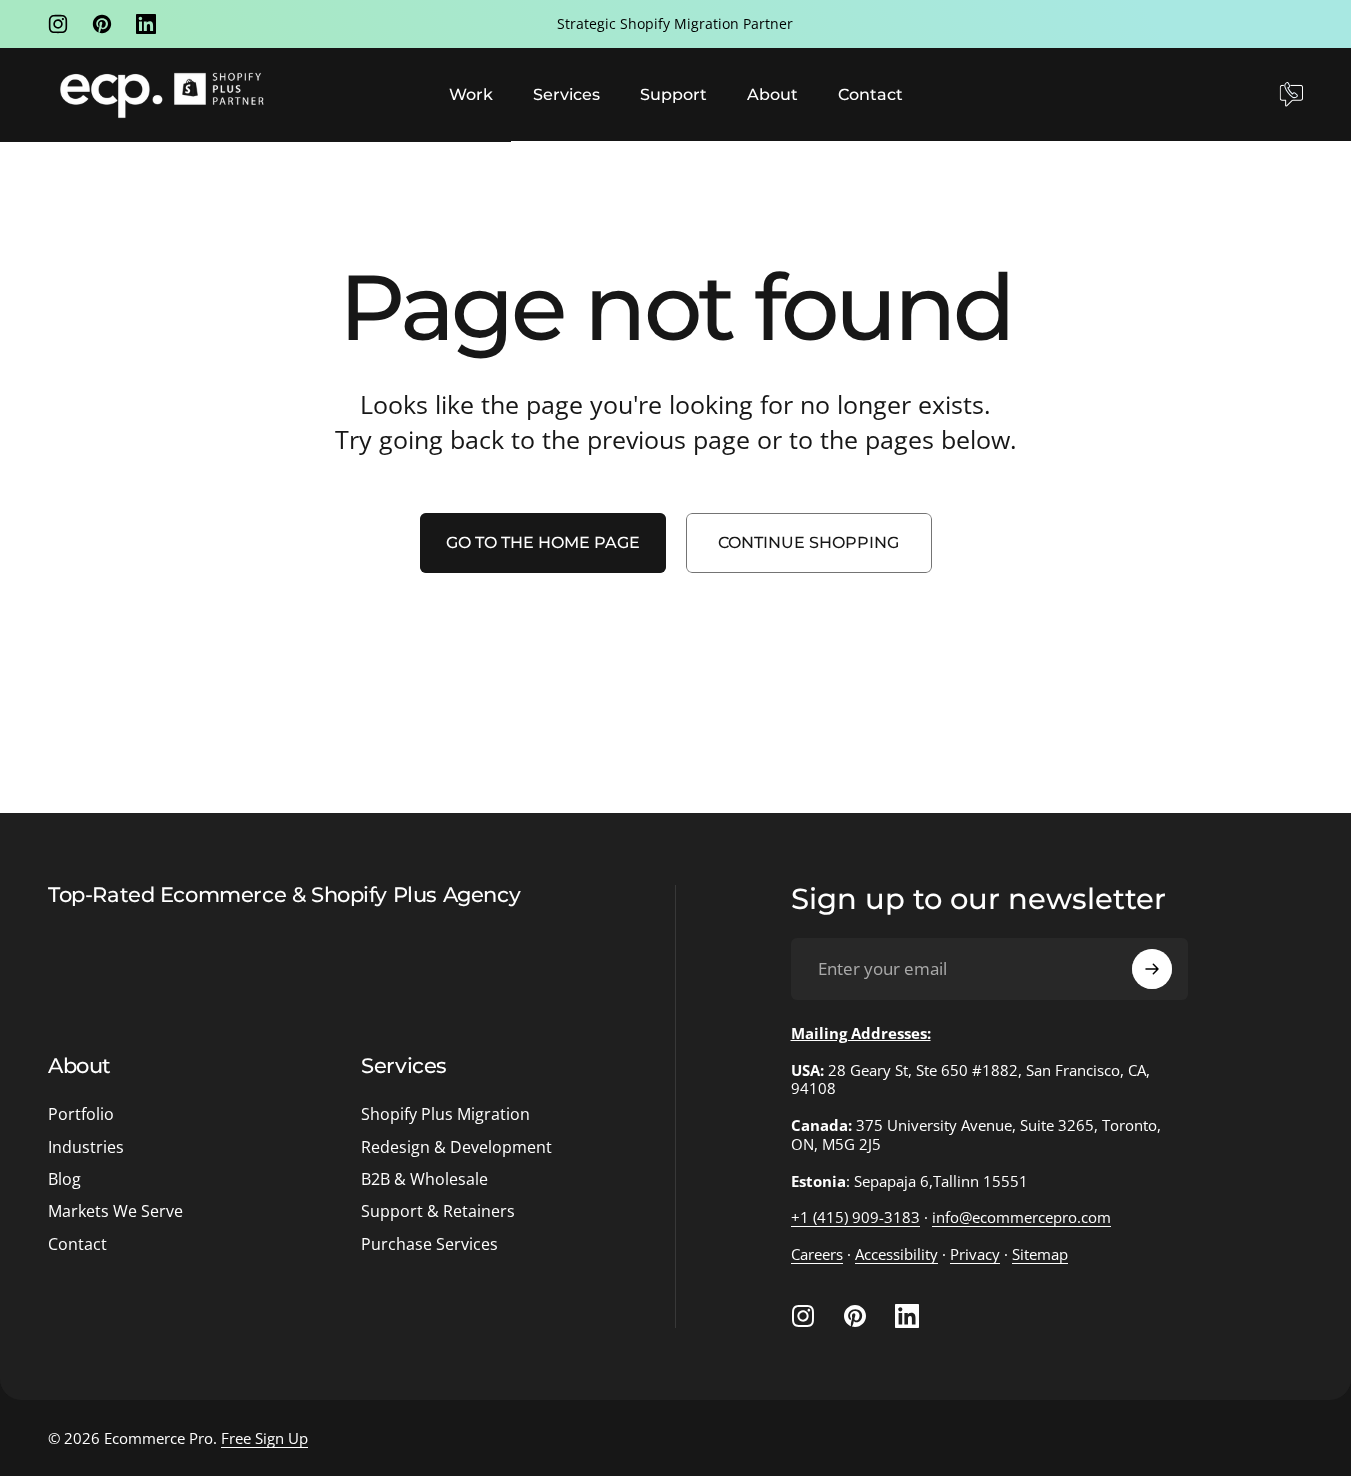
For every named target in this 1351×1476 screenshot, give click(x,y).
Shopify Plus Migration (445, 1114)
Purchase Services (429, 1244)
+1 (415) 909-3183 (855, 1217)
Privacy (975, 1254)
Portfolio (81, 1114)
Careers (817, 1254)
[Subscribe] (1152, 969)
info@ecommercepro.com (1021, 1217)
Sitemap (1040, 1254)
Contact (77, 1244)
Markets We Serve (115, 1211)
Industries (86, 1147)
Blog (64, 1179)
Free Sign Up (264, 1438)
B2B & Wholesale (424, 1179)
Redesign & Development (456, 1147)
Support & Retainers (438, 1211)
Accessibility (896, 1254)
